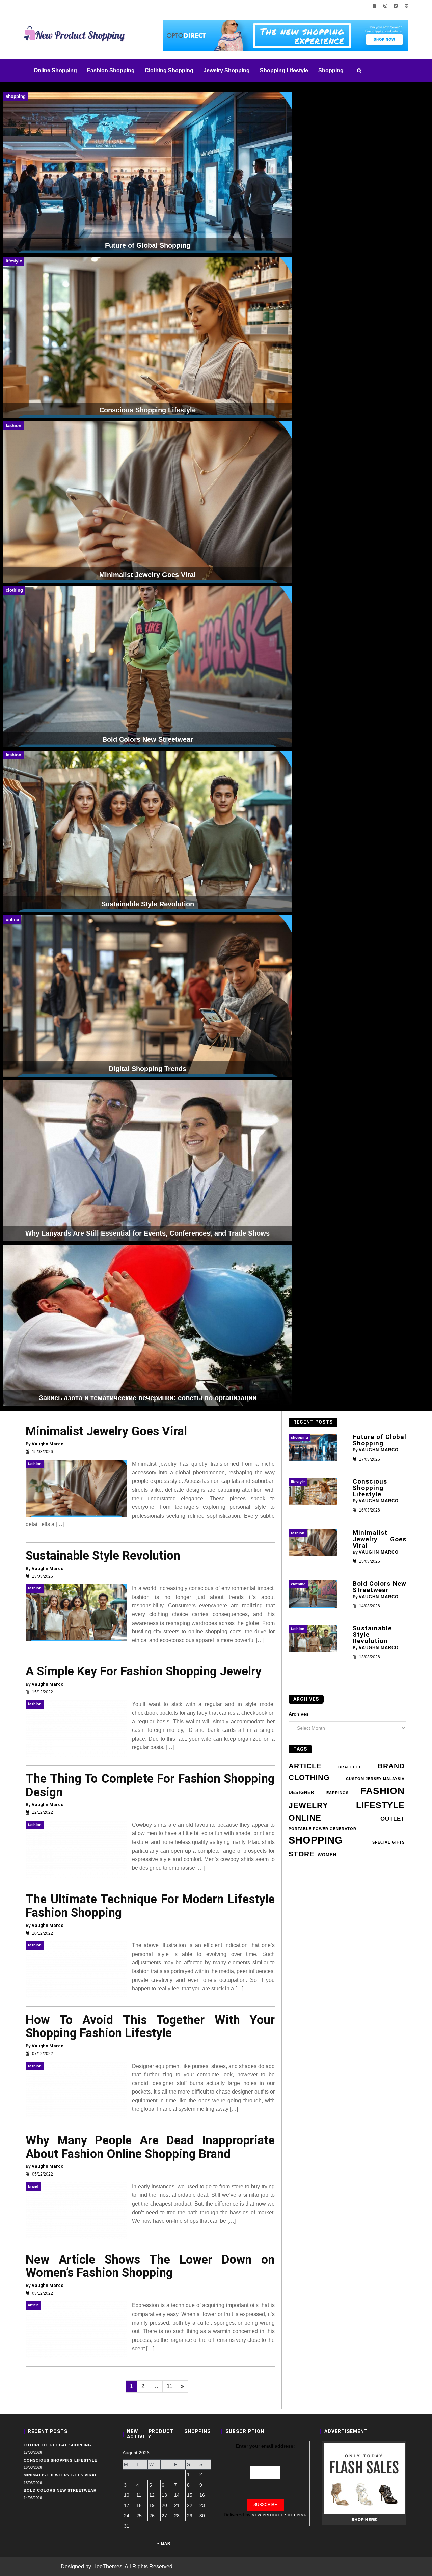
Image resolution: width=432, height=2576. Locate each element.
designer (301, 1793)
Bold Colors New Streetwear (380, 1587)
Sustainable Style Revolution (103, 1556)
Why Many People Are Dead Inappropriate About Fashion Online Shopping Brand (150, 2147)
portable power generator (322, 1829)
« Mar (164, 2543)
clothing (309, 1778)
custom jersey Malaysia (375, 1779)
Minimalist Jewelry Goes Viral (106, 1431)
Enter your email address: (265, 2446)
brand (391, 1766)
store (302, 1854)
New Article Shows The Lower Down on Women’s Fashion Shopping (150, 2266)
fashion (383, 1791)
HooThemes (107, 2566)
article (305, 1766)
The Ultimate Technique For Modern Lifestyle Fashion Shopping (150, 1906)
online (305, 1818)
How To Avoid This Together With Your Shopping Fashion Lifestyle (150, 2027)
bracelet (350, 1767)
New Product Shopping (279, 2515)
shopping (316, 1840)
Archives (299, 1714)
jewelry (308, 1805)
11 (172, 2386)
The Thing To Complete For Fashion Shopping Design (150, 1785)
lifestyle (380, 1805)
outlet (393, 1819)
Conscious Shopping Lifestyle (370, 1488)
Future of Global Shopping (380, 1440)
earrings (337, 1793)
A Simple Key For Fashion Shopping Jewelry (144, 1671)
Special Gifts (388, 1842)
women (327, 1855)
